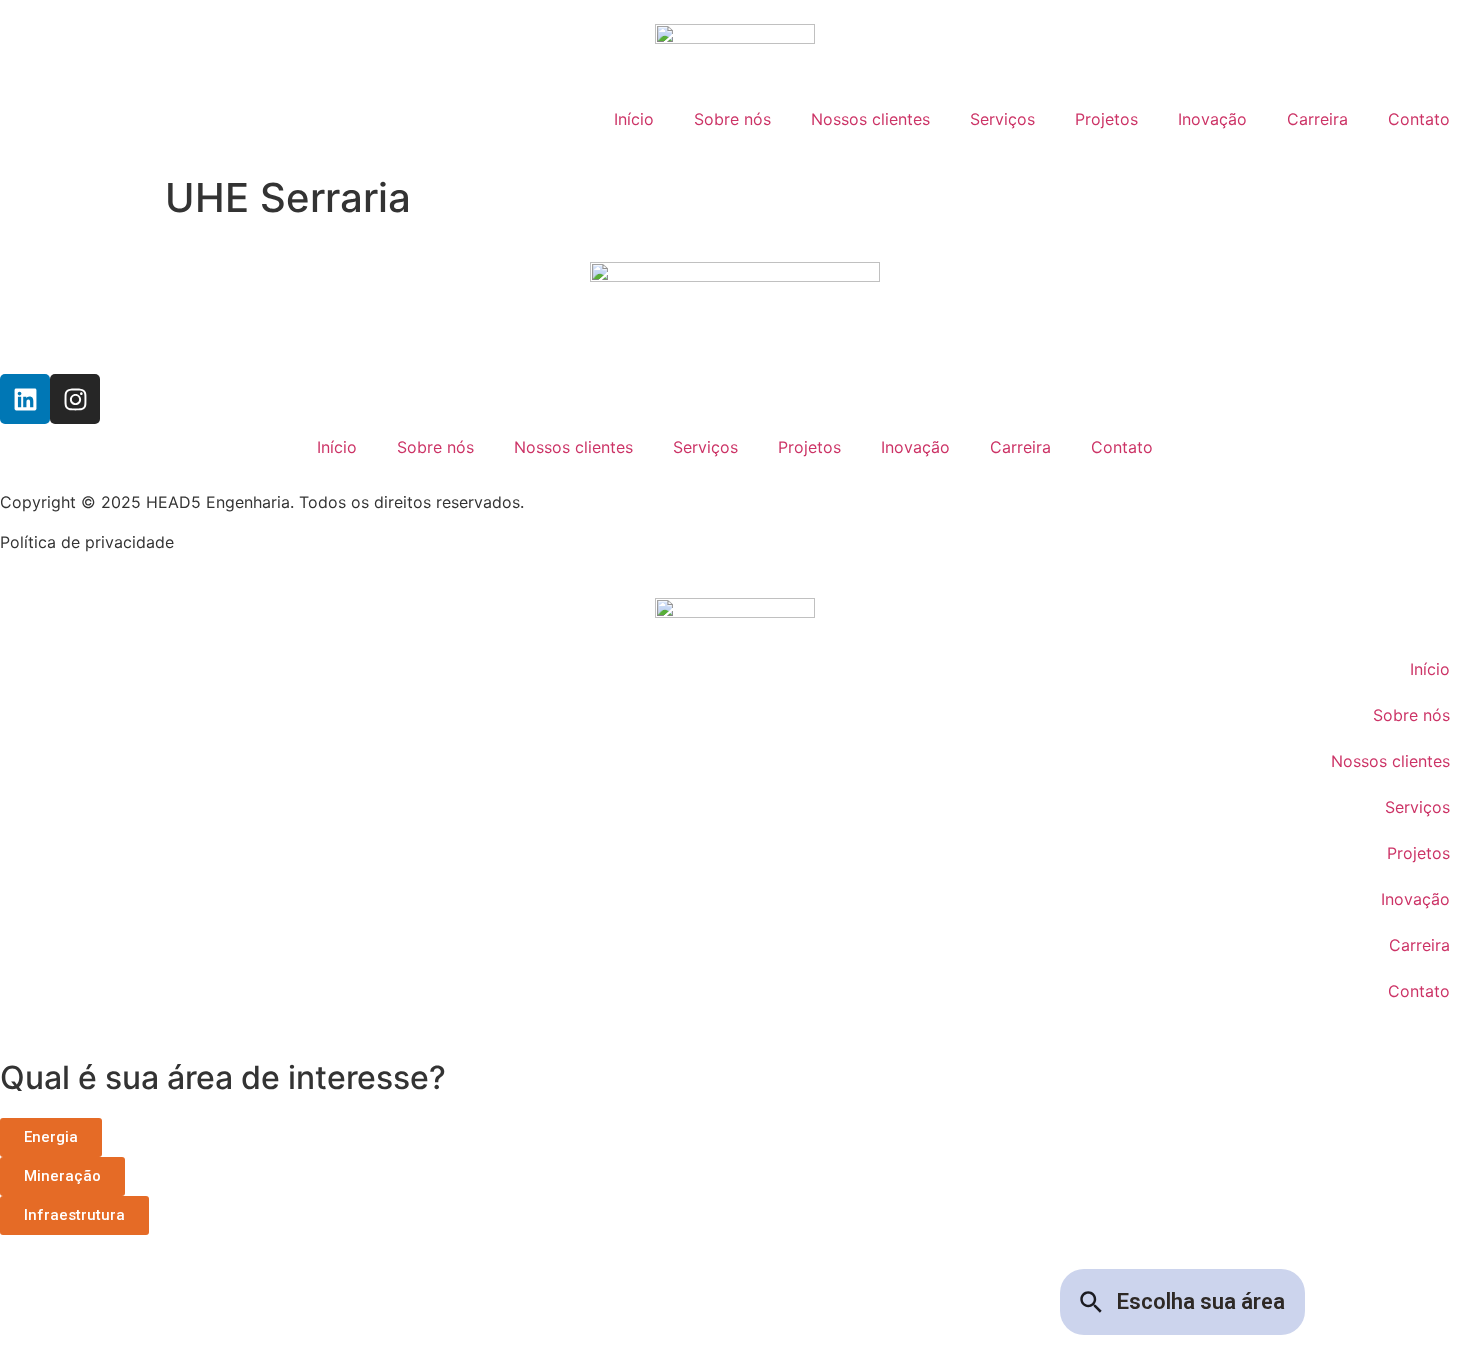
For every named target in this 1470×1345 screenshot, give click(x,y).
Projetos (1106, 119)
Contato (1419, 119)
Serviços (1002, 119)
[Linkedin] (25, 399)
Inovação (1212, 119)
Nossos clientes (870, 119)
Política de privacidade (87, 542)
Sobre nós (732, 119)
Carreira (1317, 119)
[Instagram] (75, 399)
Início (634, 119)
